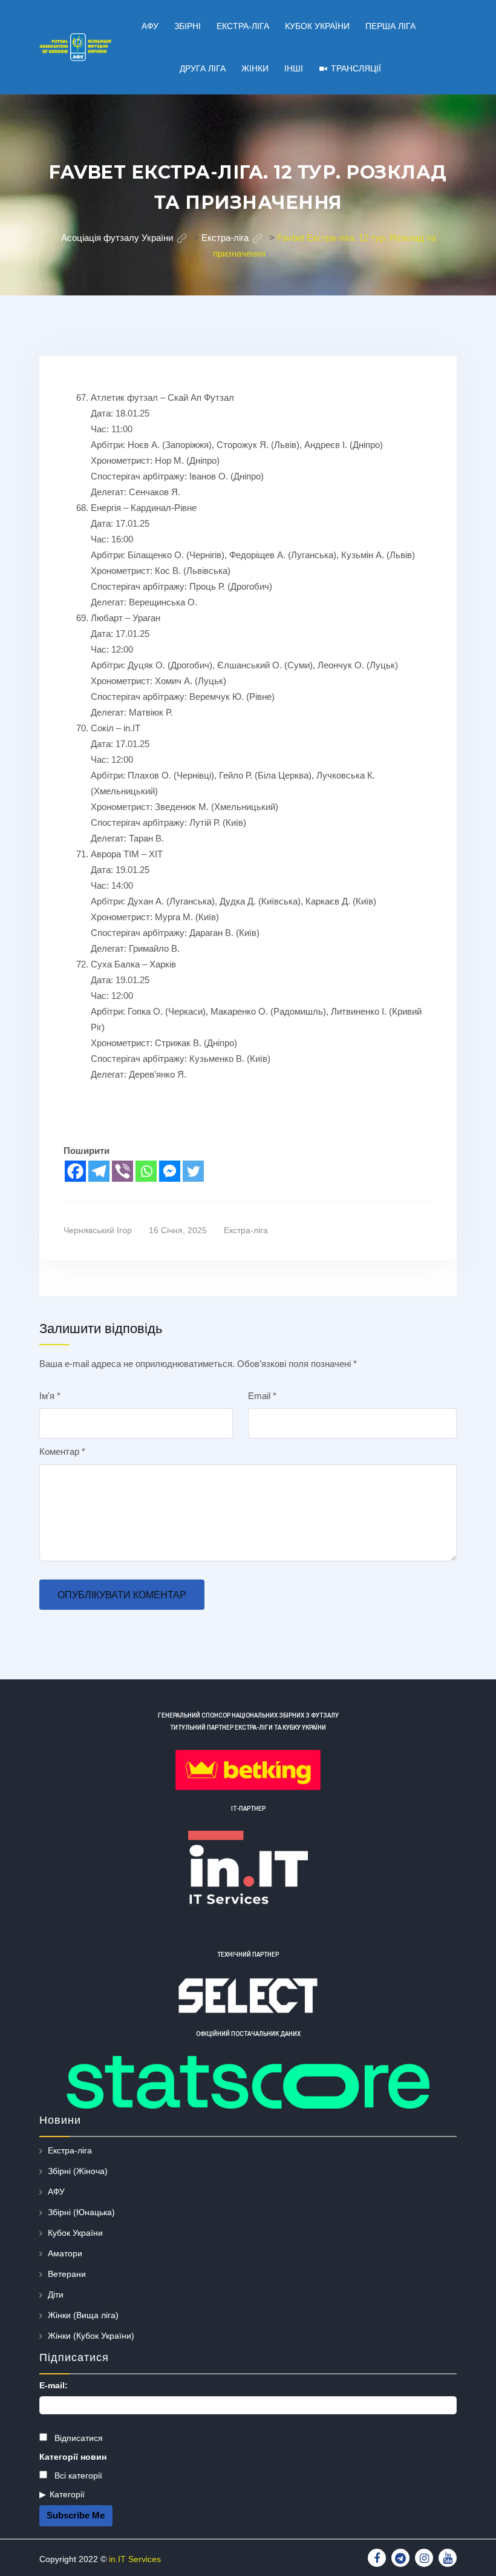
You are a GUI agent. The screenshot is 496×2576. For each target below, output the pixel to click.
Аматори (65, 2253)
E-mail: (54, 2385)
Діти (56, 2294)
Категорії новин (73, 2457)
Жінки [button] (255, 68)
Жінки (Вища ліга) (83, 2315)
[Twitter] (193, 1171)
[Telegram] (99, 1171)
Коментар (62, 1451)
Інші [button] (294, 68)
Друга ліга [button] (203, 68)
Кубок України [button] (317, 26)
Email (262, 1396)
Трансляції (356, 68)
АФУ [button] (150, 26)
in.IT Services (135, 2559)
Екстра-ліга (246, 1230)
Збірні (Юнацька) (81, 2212)
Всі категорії (77, 2476)
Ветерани (67, 2274)
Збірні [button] (188, 26)
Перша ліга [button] (390, 26)
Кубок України (75, 2233)
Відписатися (77, 2438)
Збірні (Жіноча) (78, 2171)
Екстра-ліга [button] (243, 26)
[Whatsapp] (146, 1171)
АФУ (56, 2192)
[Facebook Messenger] (170, 1171)
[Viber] (122, 1171)
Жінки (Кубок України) (91, 2336)
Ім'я (50, 1396)
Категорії (67, 2494)
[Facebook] (75, 1171)
